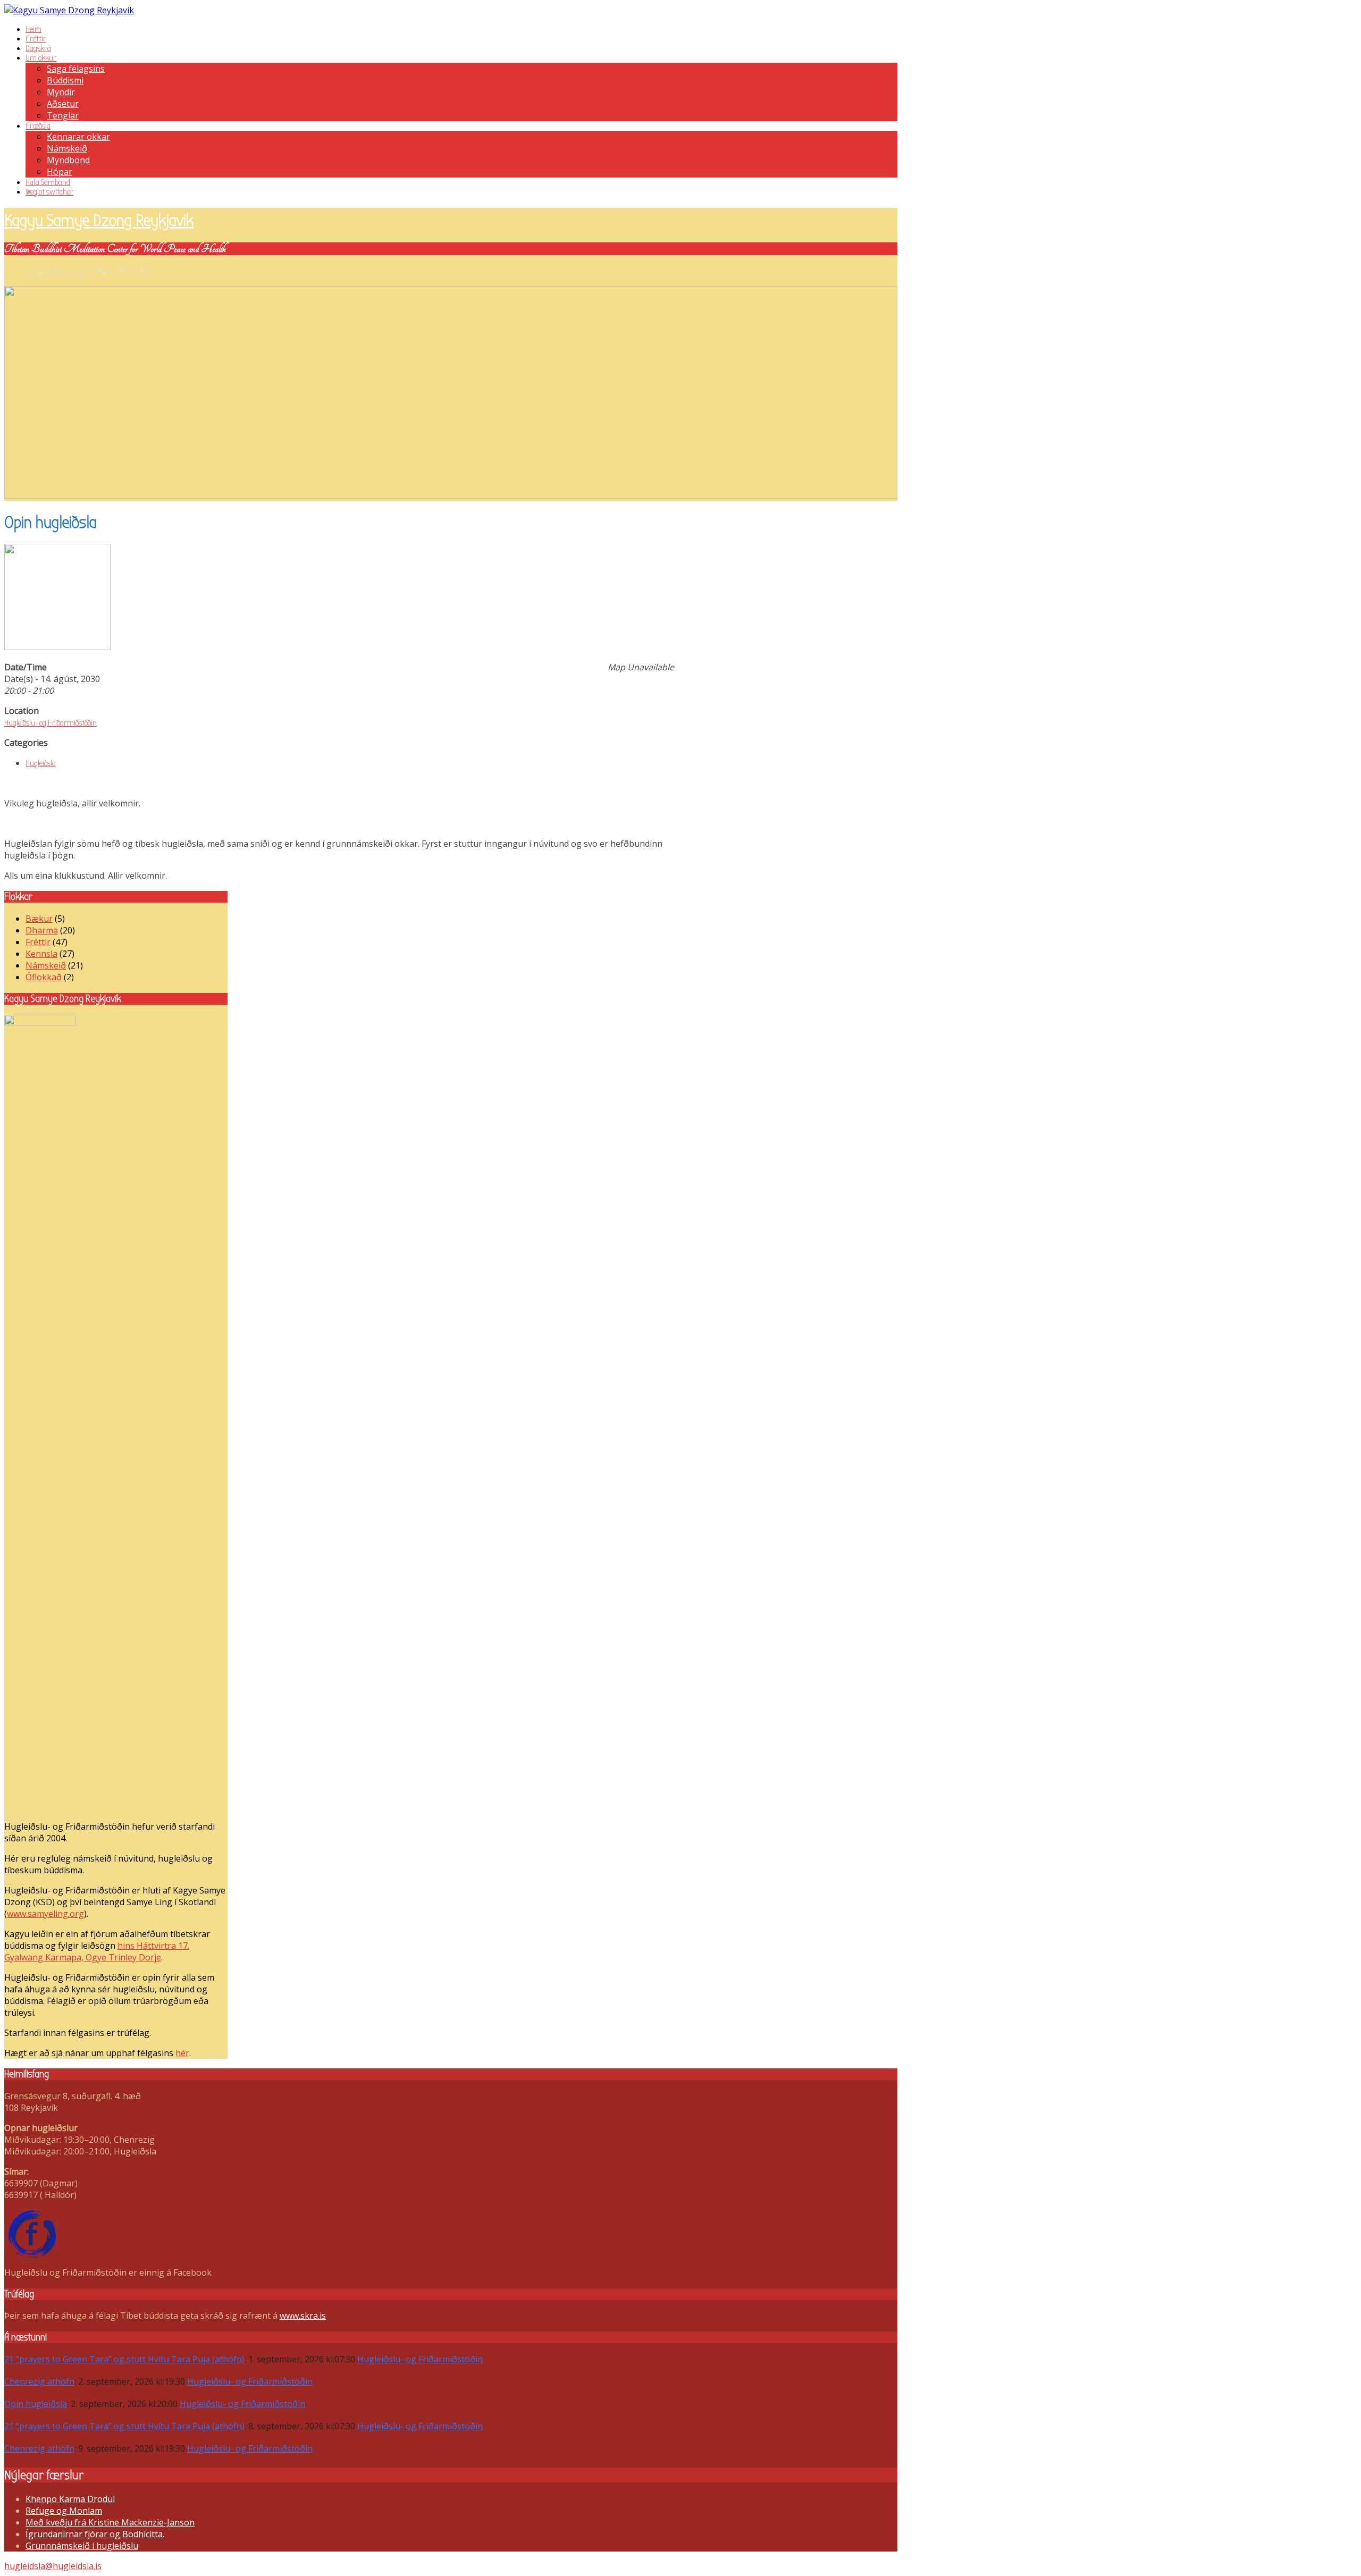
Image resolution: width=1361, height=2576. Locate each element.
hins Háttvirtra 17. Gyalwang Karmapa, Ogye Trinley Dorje (97, 1951)
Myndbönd (68, 160)
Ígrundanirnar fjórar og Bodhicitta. (95, 2534)
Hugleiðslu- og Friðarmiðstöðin (51, 723)
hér (182, 2053)
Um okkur (41, 58)
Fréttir (36, 39)
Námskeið (67, 148)
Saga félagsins (76, 69)
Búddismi (65, 80)
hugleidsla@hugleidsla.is (53, 2566)
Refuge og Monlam (64, 2511)
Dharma (42, 930)
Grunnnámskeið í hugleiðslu (82, 2546)
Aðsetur (63, 104)
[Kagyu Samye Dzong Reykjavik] (69, 10)
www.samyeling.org (45, 1914)
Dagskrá (38, 48)
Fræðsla (38, 126)
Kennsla (41, 954)
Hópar (60, 172)
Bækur (39, 919)
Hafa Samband (48, 182)
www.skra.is (303, 2316)
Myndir (61, 92)
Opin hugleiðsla (36, 2404)
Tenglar (63, 115)
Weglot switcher (49, 192)
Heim (33, 29)
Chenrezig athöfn (39, 2381)
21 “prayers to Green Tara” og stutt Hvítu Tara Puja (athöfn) (124, 2359)
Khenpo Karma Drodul (70, 2499)
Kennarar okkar (78, 137)
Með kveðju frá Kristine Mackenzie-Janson (110, 2522)
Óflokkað (44, 977)
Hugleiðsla (41, 763)
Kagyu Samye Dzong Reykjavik (99, 220)
